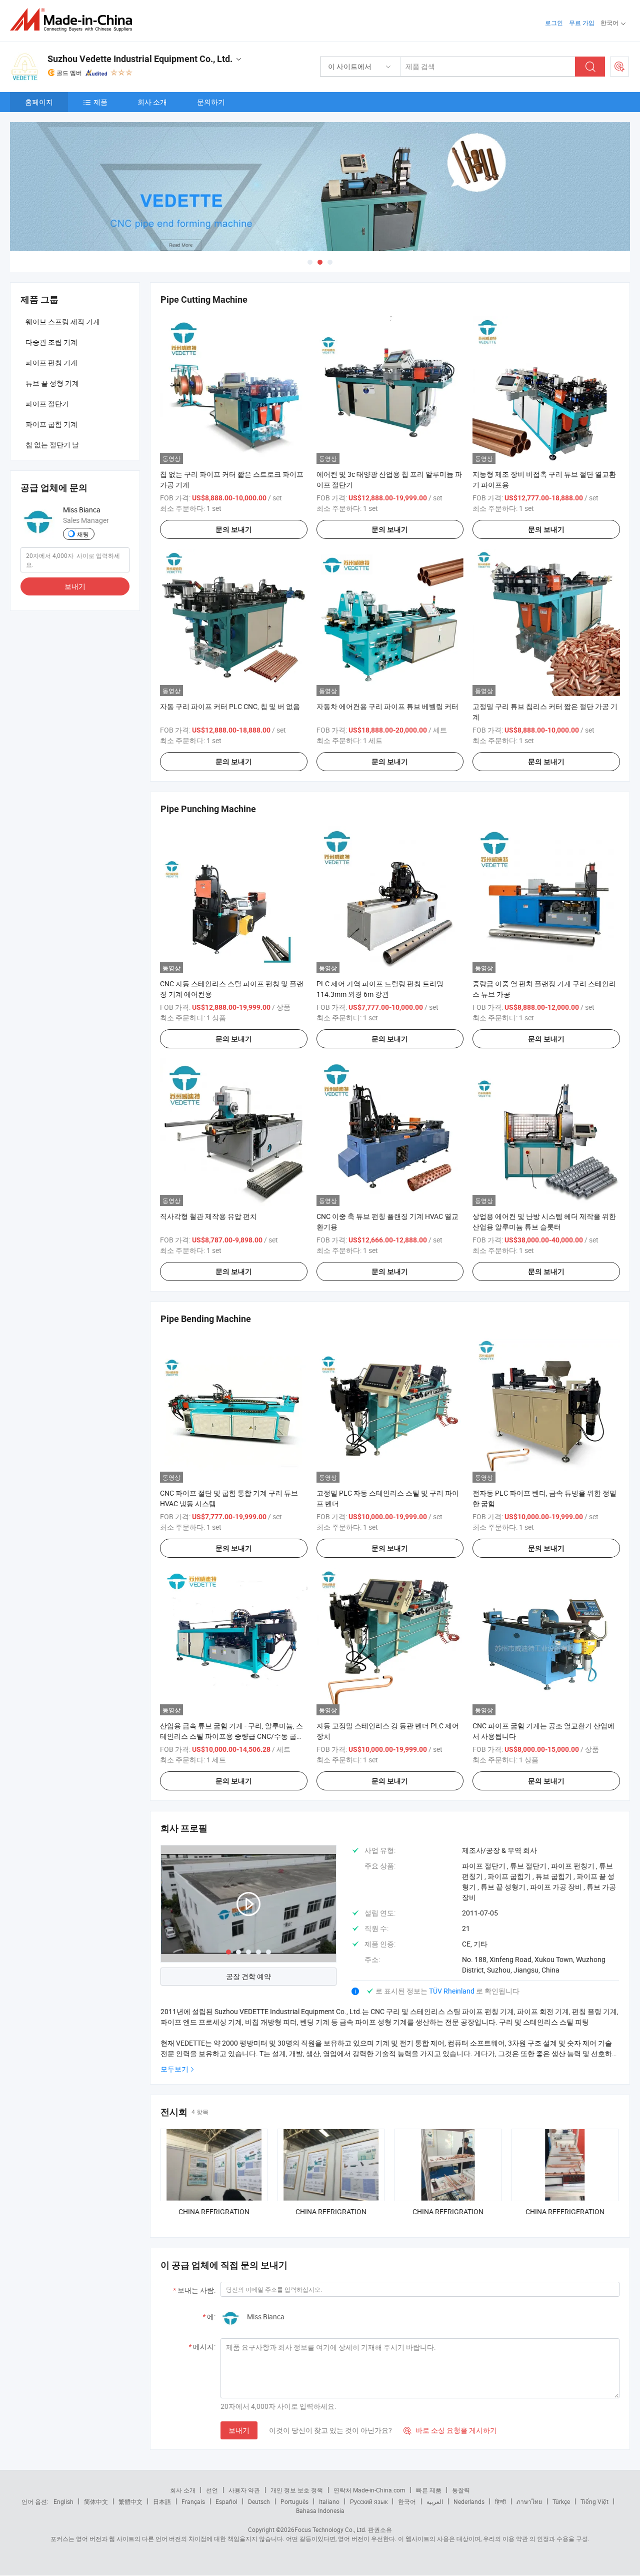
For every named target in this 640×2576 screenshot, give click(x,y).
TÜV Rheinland (452, 1991)
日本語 (162, 2501)
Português (294, 2501)
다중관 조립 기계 (51, 342)
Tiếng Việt (594, 2501)
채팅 (83, 534)
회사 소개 (152, 102)
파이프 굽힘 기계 (51, 424)
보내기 (239, 2430)
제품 (100, 102)
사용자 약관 (244, 2490)
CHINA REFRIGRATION (214, 2211)
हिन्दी (500, 2501)
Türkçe (561, 2501)
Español (226, 2501)
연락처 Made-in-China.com (369, 2490)
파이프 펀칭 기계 (51, 363)
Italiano (329, 2501)
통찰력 (461, 2490)
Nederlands (469, 2501)
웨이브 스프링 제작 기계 (63, 321)
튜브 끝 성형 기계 (52, 383)
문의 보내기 (234, 529)
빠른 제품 (429, 2490)
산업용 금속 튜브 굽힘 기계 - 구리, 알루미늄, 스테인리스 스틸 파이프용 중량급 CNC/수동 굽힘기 (232, 1736)
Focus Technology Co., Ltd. (330, 2529)
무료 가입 (582, 23)
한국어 (407, 2501)
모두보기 (174, 2069)
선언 (212, 2490)
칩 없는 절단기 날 (52, 445)
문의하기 (211, 102)
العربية (435, 2501)
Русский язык (369, 2501)
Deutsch (259, 2501)
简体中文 (96, 2501)
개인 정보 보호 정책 (297, 2490)
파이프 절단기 (47, 404)
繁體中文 (130, 2501)
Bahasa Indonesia (320, 2510)
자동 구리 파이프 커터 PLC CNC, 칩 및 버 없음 (230, 706)
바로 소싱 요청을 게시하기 (450, 2430)
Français (193, 2501)
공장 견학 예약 (248, 1976)
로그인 (554, 23)
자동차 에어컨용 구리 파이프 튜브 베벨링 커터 (387, 706)
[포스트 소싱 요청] (619, 67)
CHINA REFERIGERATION (565, 2211)
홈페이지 (39, 102)
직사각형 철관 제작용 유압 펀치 (208, 1216)
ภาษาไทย (529, 2501)
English (63, 2501)
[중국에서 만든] (74, 20)
